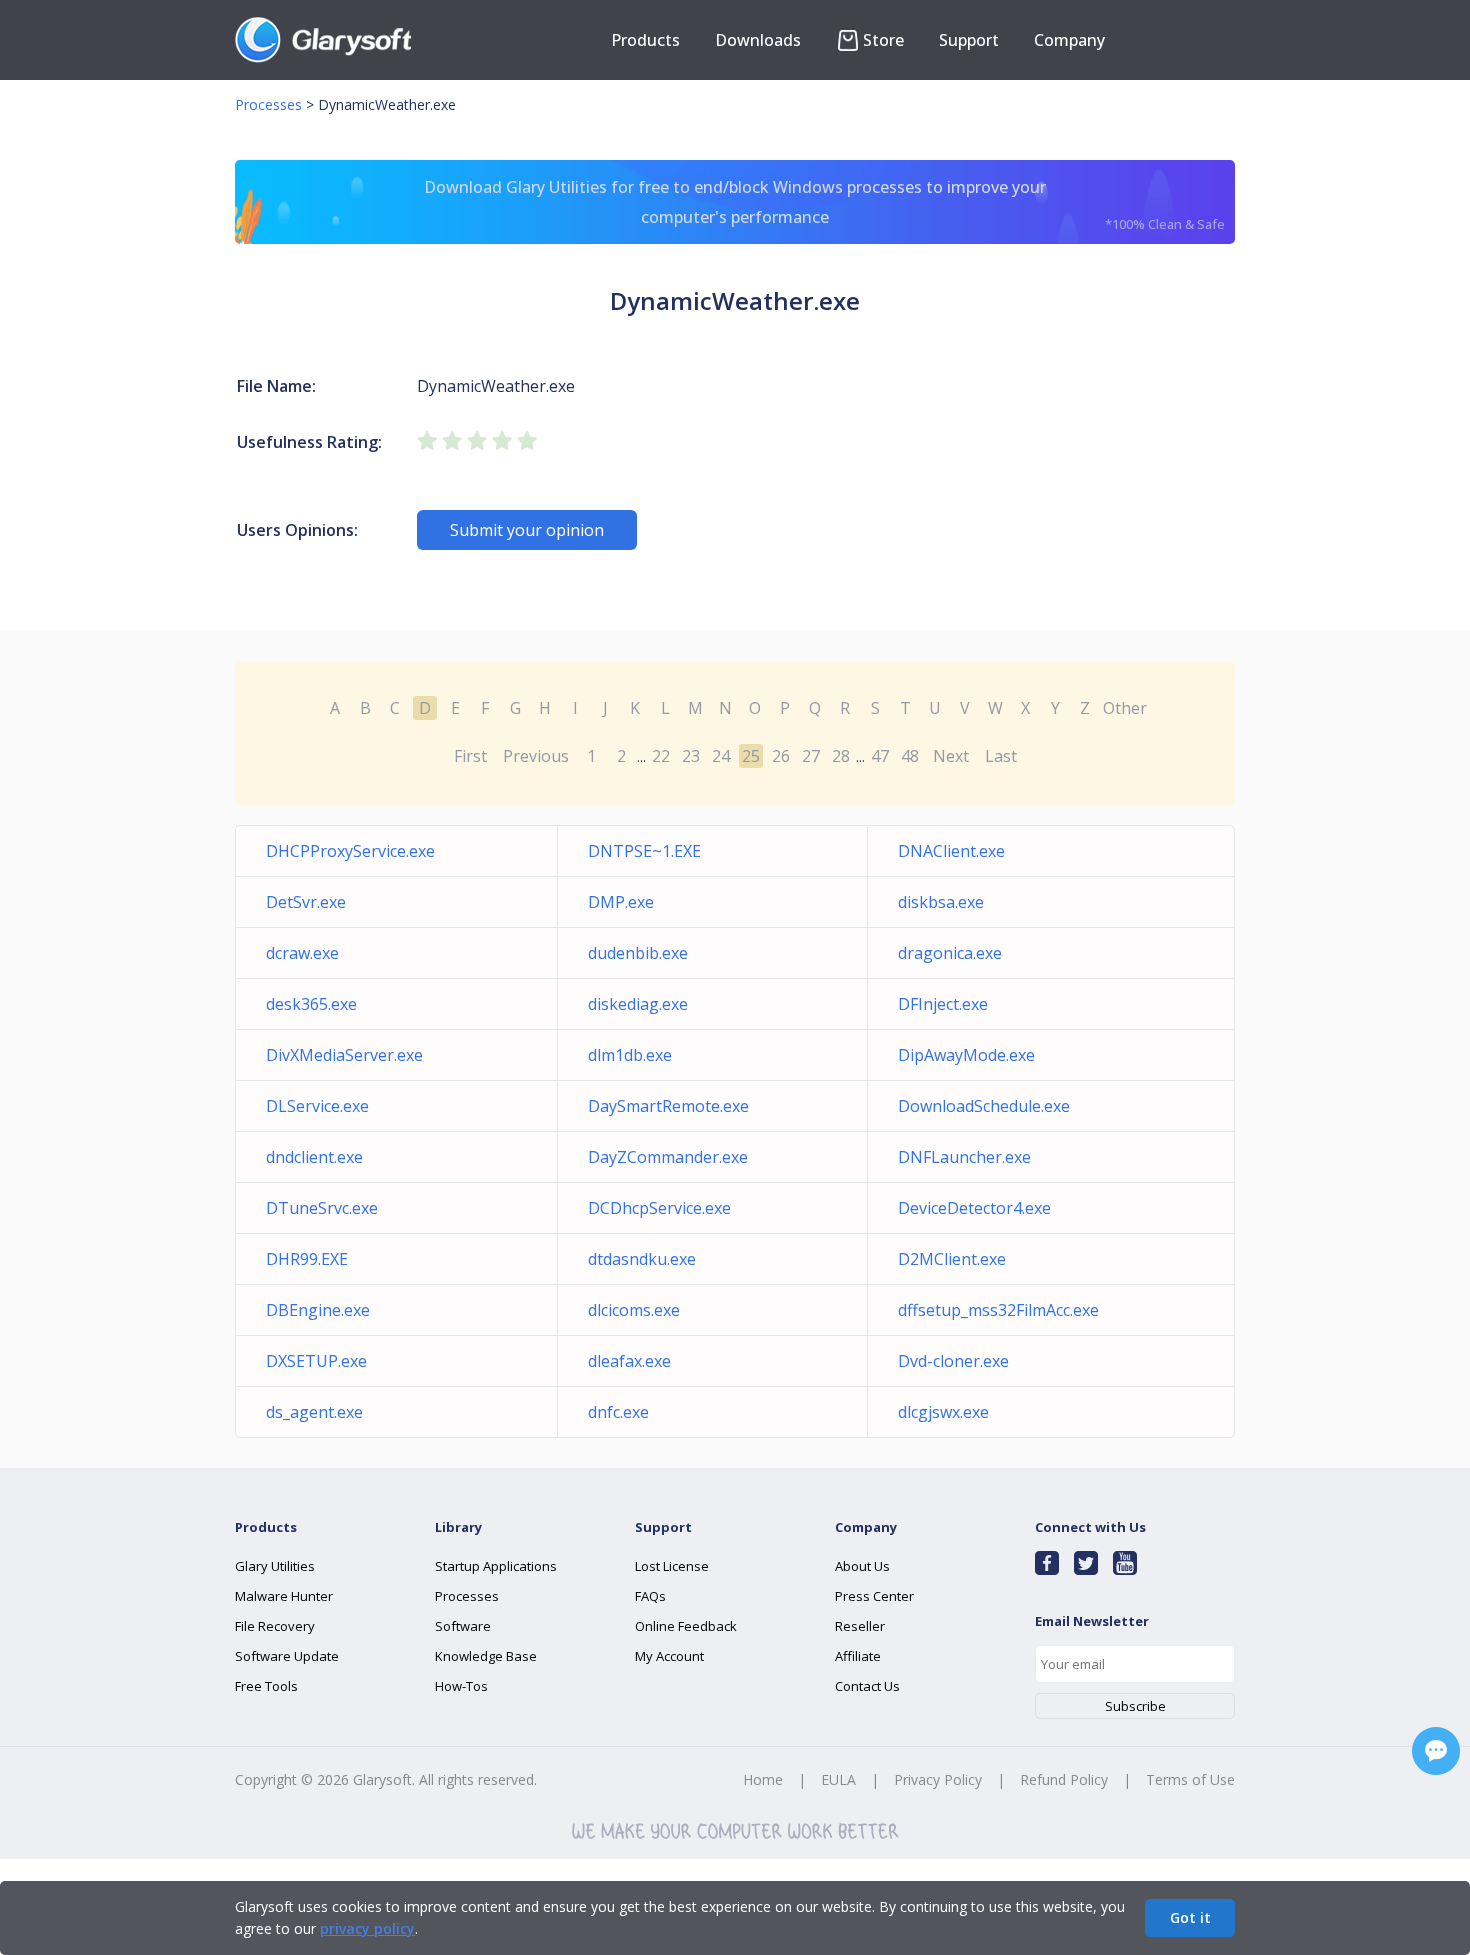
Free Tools (266, 1686)
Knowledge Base (486, 1656)
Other (1125, 708)
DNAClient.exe (951, 851)
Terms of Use (1190, 1779)
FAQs (650, 1596)
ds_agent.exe (314, 1412)
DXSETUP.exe (316, 1361)
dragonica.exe (950, 953)
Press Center (874, 1596)
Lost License (672, 1566)
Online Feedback (686, 1626)
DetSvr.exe (306, 902)
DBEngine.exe (318, 1310)
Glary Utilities (275, 1566)
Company (1069, 40)
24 (721, 756)
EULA (838, 1779)
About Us (862, 1566)
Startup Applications (496, 1566)
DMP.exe (621, 902)
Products (645, 40)
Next (951, 756)
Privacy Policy (938, 1779)
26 (781, 756)
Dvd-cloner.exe (953, 1361)
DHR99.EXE (307, 1259)
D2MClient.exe (952, 1259)
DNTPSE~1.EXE (644, 851)
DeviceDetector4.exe (974, 1208)
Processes (268, 104)
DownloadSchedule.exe (984, 1106)
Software (463, 1626)
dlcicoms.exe (634, 1310)
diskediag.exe (638, 1004)
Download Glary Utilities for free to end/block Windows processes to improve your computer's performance (824, 204)
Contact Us (867, 1686)
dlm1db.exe (630, 1055)
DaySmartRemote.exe (668, 1106)
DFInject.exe (943, 1004)
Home (763, 1779)
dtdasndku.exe (642, 1259)
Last (1001, 756)
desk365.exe (311, 1004)
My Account (669, 1656)
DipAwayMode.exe (966, 1055)
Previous (536, 756)
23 (691, 756)
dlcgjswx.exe (943, 1412)
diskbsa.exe (941, 902)
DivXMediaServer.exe (344, 1055)
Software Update (287, 1656)
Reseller (860, 1626)
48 (910, 756)
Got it (1190, 1917)
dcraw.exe (302, 953)
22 (661, 756)
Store (883, 40)
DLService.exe (317, 1106)
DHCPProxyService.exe (350, 851)
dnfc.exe (618, 1412)
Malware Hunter (284, 1596)
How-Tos (461, 1686)
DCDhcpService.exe (659, 1208)
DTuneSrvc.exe (322, 1208)
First (470, 756)
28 (841, 756)
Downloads (758, 40)
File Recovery (275, 1626)
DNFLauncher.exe (964, 1157)
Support (969, 40)
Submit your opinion (527, 530)
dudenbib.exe (638, 953)
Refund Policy (1064, 1779)
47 (880, 756)
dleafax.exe (629, 1361)
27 (811, 756)
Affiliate (858, 1656)
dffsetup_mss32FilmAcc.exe (998, 1310)
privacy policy (367, 1928)
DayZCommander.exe (668, 1157)
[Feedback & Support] (1436, 1751)
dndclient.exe (314, 1157)
